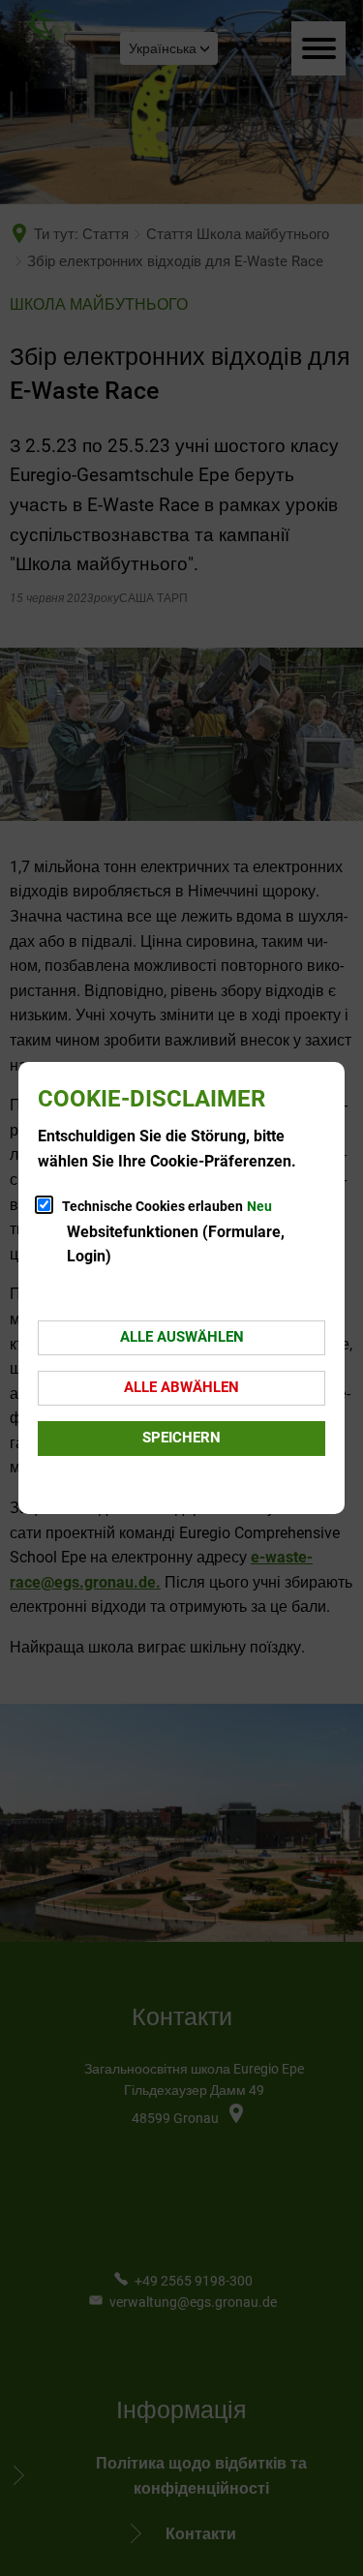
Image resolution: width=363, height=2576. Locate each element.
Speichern (181, 1438)
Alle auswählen (182, 1337)
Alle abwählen (181, 1387)
